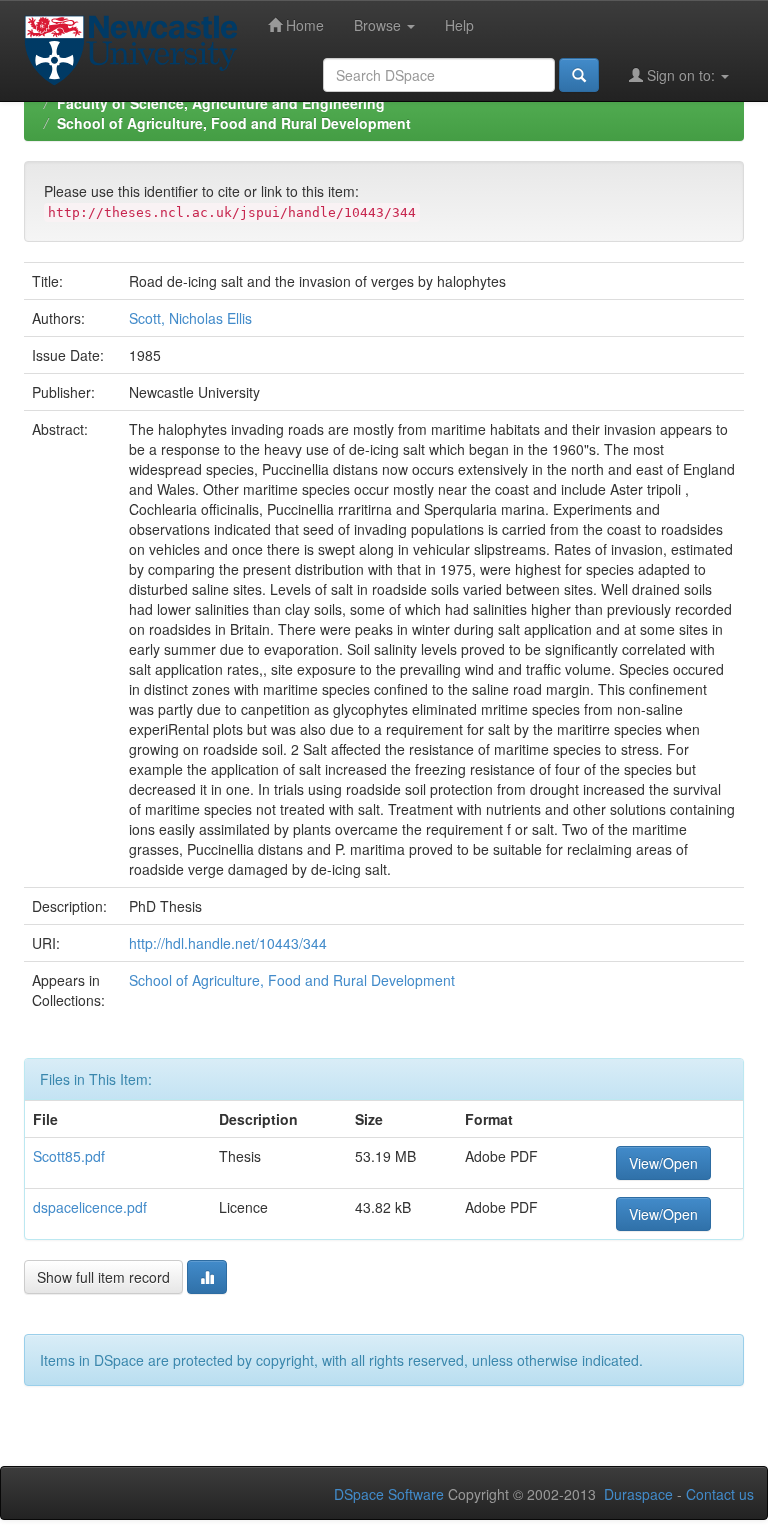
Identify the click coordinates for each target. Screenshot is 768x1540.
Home (303, 25)
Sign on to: (681, 75)
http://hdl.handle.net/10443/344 (228, 943)
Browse (379, 25)
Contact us (720, 1494)
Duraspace (638, 1494)
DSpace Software (389, 1494)
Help (459, 25)
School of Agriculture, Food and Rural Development (234, 123)
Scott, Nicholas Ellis (190, 318)
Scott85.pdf (69, 1156)
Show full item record (103, 1277)
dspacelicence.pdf (90, 1207)
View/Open (663, 1163)
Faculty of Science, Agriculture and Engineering (221, 103)
